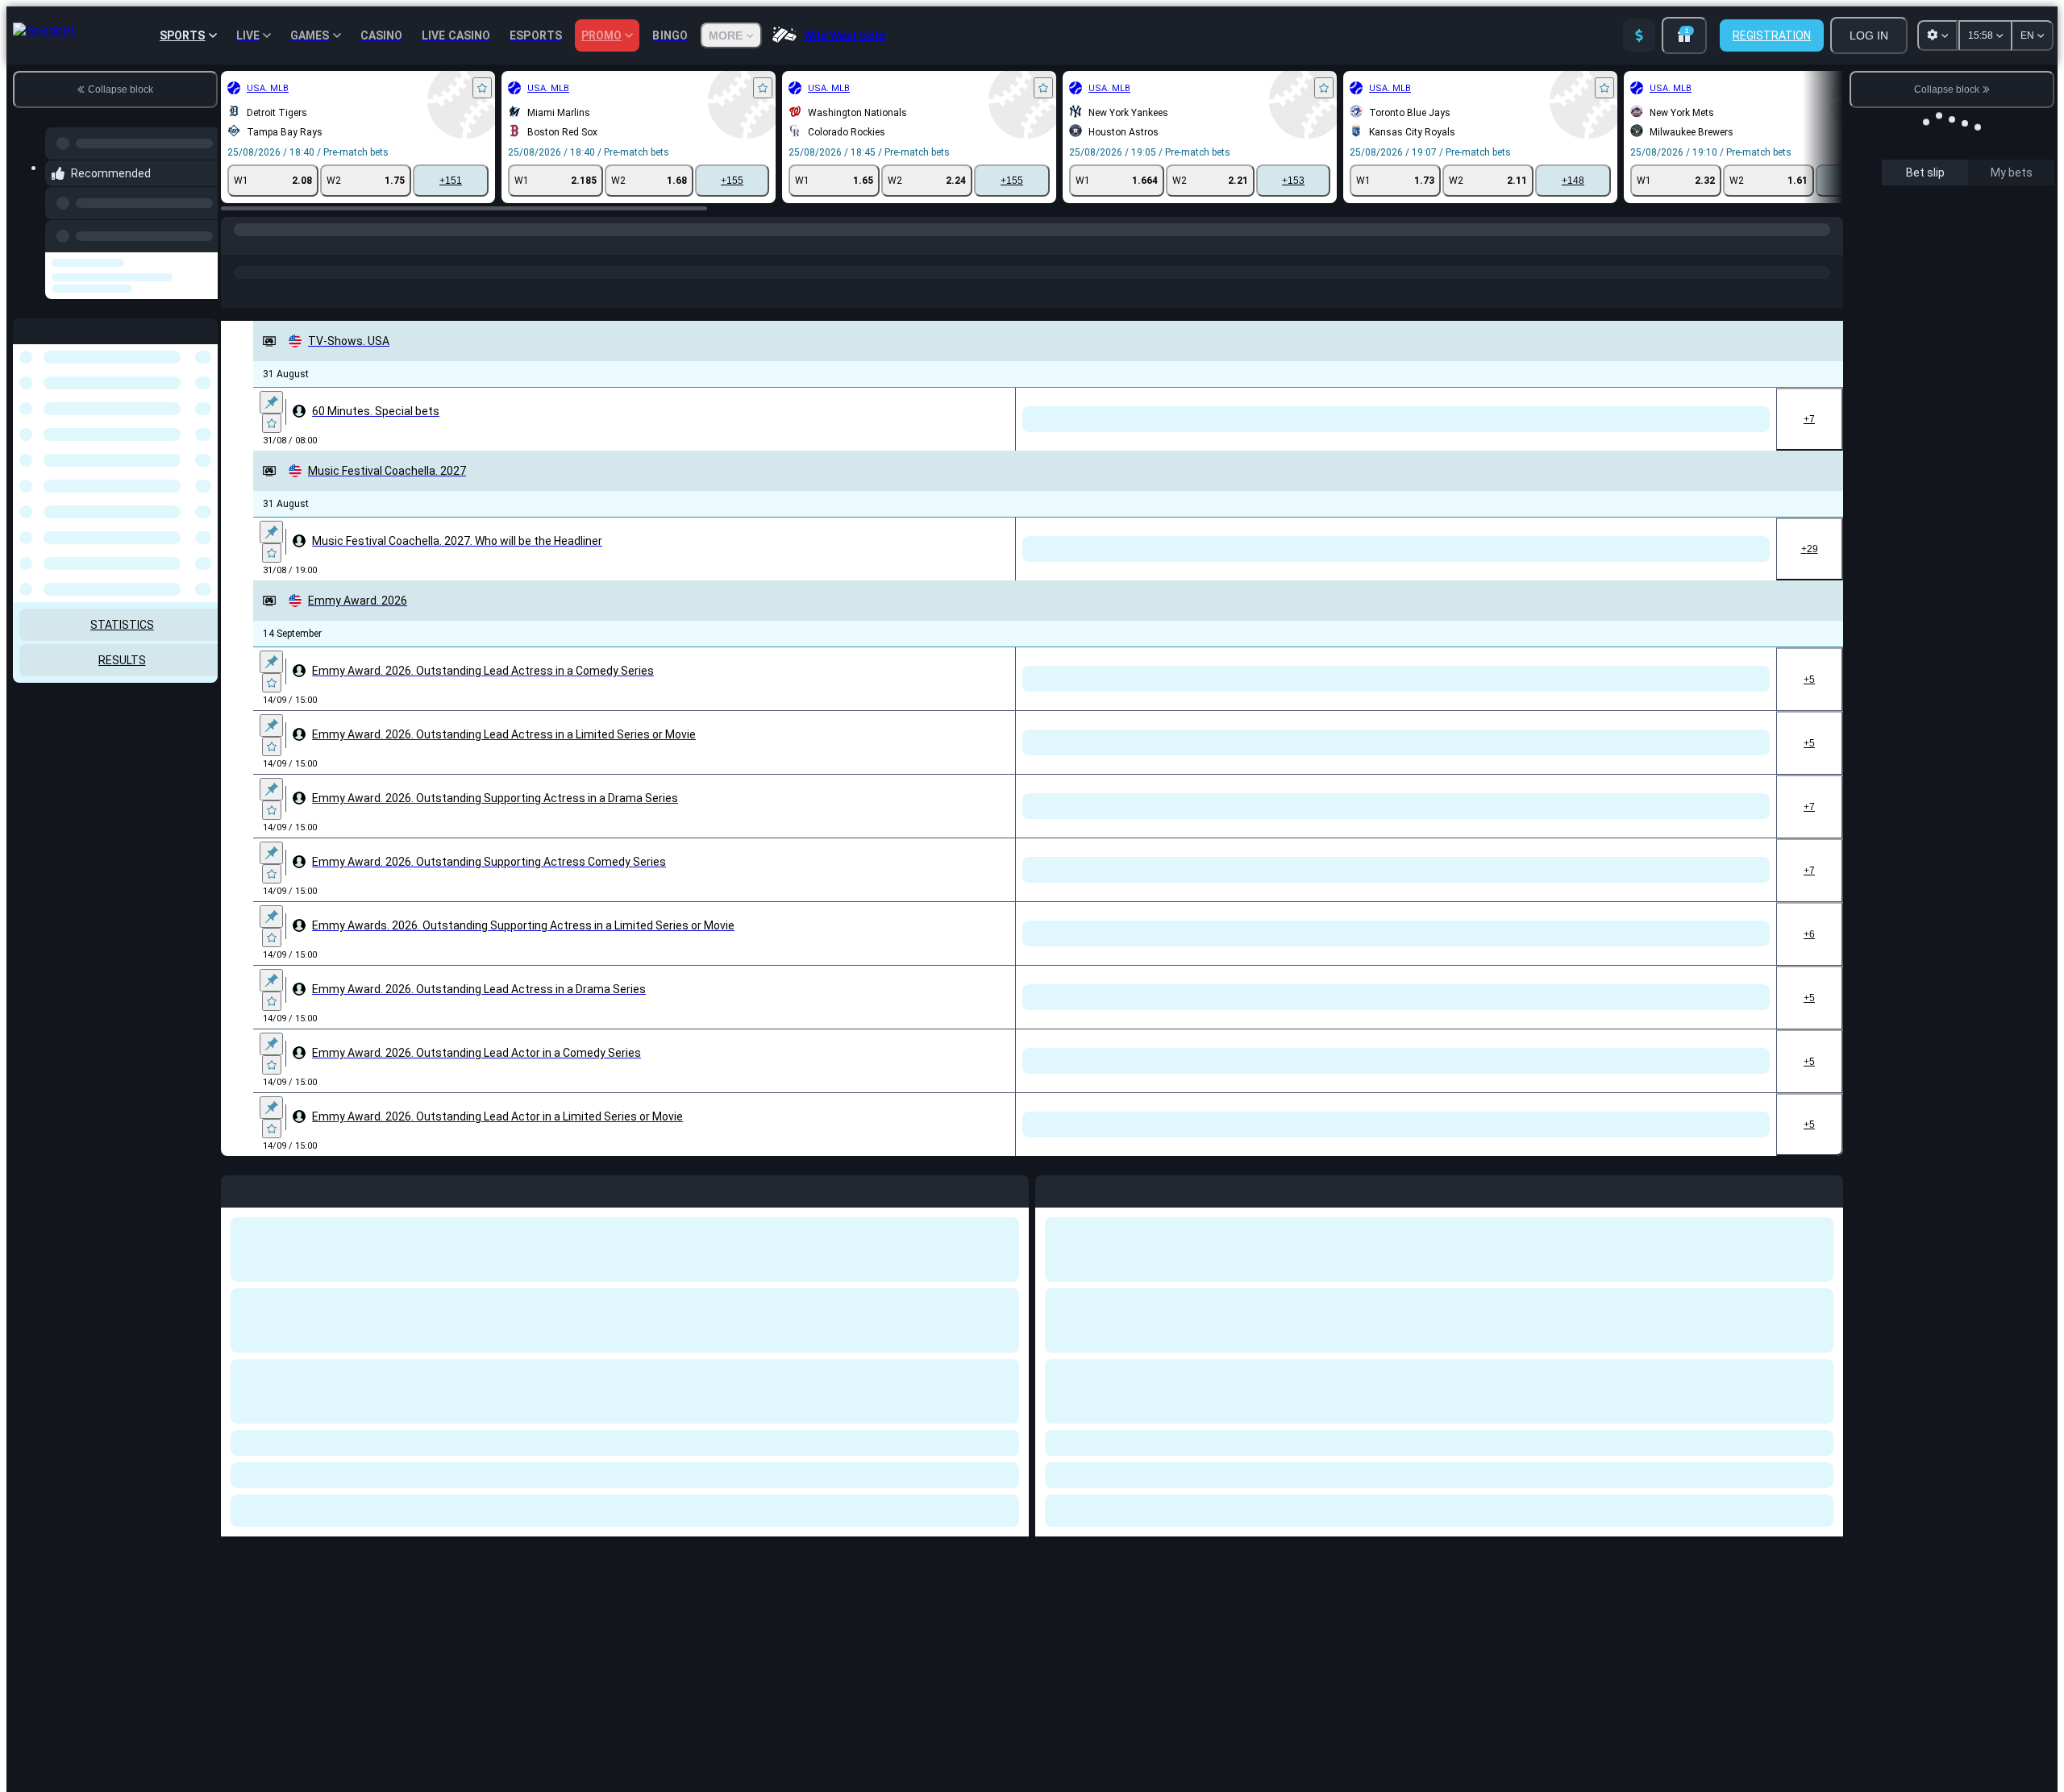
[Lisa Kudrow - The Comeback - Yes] (727, 882)
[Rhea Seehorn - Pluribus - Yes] (591, 1613)
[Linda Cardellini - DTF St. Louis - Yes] (591, 1470)
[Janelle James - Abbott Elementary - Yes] (727, 1316)
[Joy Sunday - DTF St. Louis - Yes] (862, 1470)
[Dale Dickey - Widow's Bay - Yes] (862, 1316)
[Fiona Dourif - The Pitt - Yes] (998, 1164)
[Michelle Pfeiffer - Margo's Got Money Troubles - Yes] (795, 1316)
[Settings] (2029, 217)
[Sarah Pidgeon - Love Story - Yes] (795, 1023)
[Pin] (271, 402)
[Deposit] (1639, 35)
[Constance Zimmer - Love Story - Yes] (659, 1470)
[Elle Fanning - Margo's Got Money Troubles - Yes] (659, 882)
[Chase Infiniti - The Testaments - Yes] (862, 1613)
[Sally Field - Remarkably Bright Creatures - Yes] (727, 1023)
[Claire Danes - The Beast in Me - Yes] (862, 1023)
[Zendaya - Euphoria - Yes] (659, 1613)
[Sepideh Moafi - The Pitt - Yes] (795, 1164)
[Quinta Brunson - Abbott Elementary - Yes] (862, 882)
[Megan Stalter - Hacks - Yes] (930, 1316)
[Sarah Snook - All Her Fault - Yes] (591, 1023)
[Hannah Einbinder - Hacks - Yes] (659, 1316)
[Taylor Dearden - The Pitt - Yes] (930, 1164)
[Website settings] (1937, 35)
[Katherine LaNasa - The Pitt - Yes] (591, 1164)
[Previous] (201, 233)
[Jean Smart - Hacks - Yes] (591, 882)
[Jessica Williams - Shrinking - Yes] (998, 1316)
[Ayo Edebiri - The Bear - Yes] (795, 882)
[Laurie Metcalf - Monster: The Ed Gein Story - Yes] (795, 1470)
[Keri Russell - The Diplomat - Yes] (727, 1613)
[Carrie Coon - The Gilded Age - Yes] (795, 1613)
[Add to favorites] (482, 88)
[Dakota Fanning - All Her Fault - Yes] (930, 1470)
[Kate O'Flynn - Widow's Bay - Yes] (591, 1316)
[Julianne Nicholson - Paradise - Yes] (727, 1164)
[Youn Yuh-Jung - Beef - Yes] (727, 1470)
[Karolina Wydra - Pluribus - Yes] (659, 1164)
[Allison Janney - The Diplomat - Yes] (862, 1164)
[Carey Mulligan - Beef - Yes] (659, 1023)
